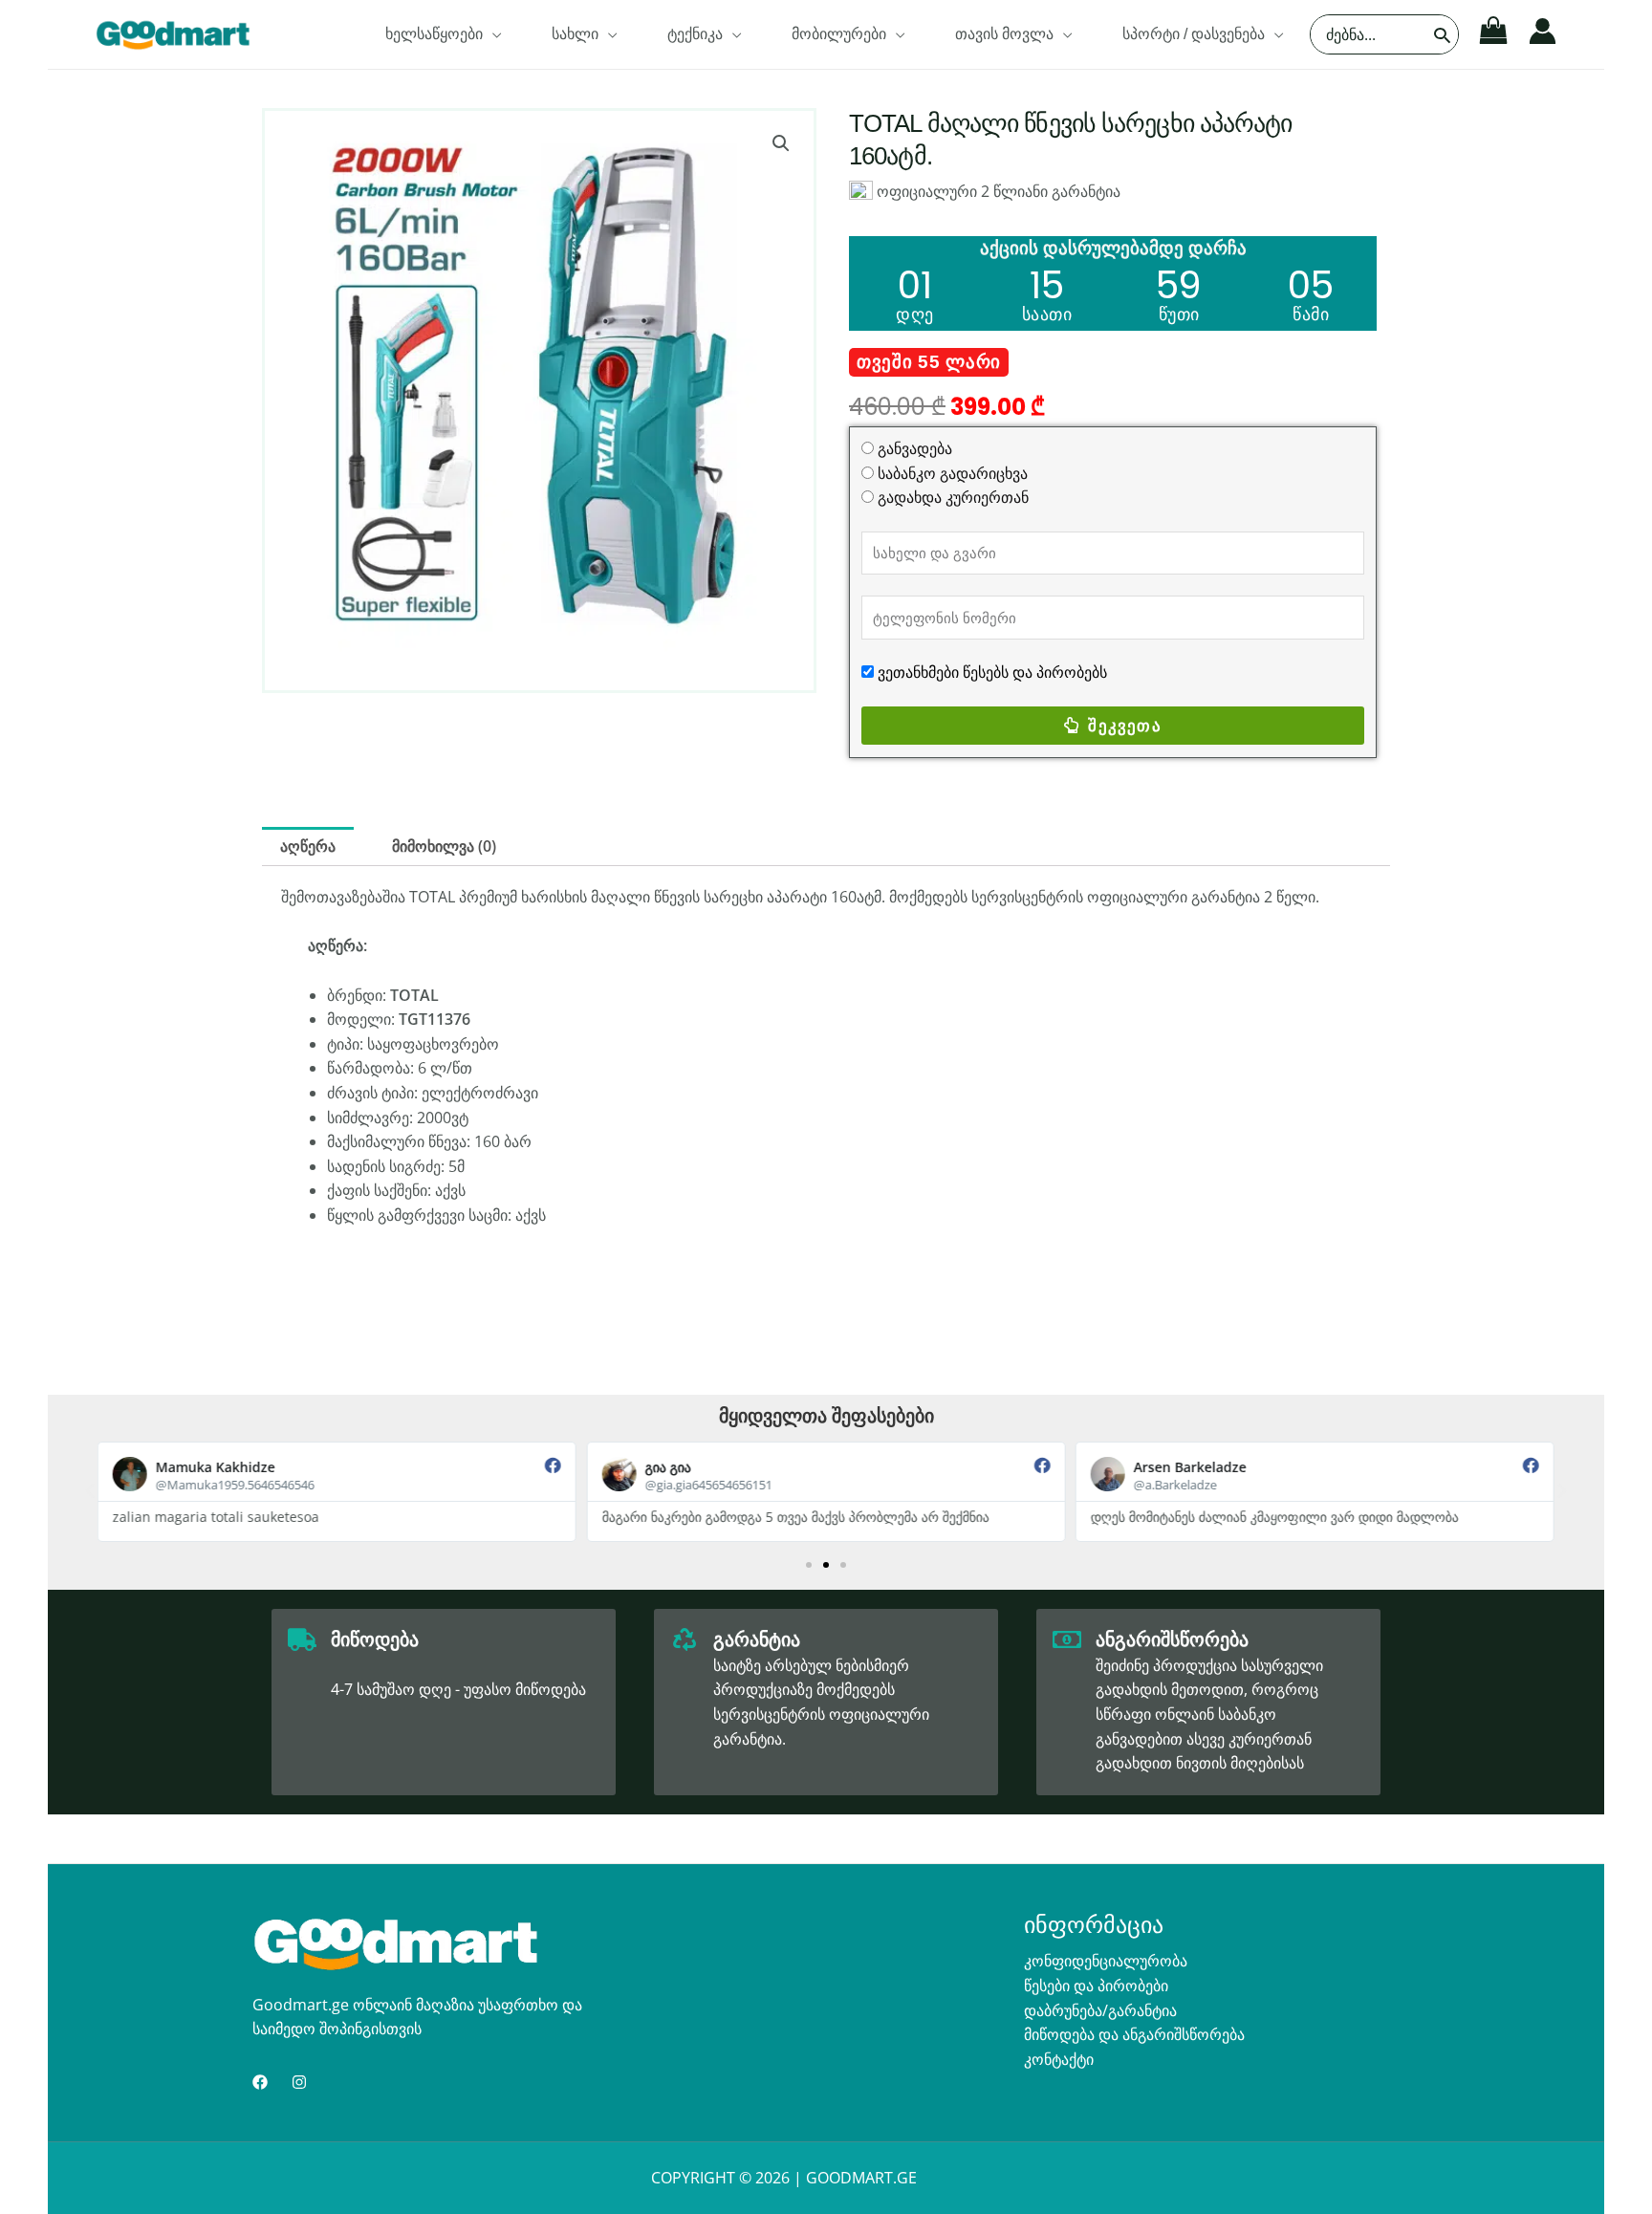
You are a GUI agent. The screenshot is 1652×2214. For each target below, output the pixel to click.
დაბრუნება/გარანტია (1100, 2010)
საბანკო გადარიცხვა (953, 473)
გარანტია (757, 1639)
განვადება (915, 448)
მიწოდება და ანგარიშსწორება (1134, 2034)
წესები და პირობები (1096, 1986)
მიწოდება (375, 1639)
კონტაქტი (1059, 2059)
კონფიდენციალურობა (1106, 1961)
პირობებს (1070, 672)
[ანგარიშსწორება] (1067, 1639)
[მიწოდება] (302, 1639)
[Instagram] (299, 2082)
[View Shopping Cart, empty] (1494, 31)
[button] (492, 34)
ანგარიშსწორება (1172, 1639)
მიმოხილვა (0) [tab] (444, 846)
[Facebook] (260, 2082)
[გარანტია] (685, 1639)
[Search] (1443, 34)
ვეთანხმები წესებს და (955, 672)
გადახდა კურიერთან (953, 497)
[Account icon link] (1543, 31)
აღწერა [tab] (308, 846)
